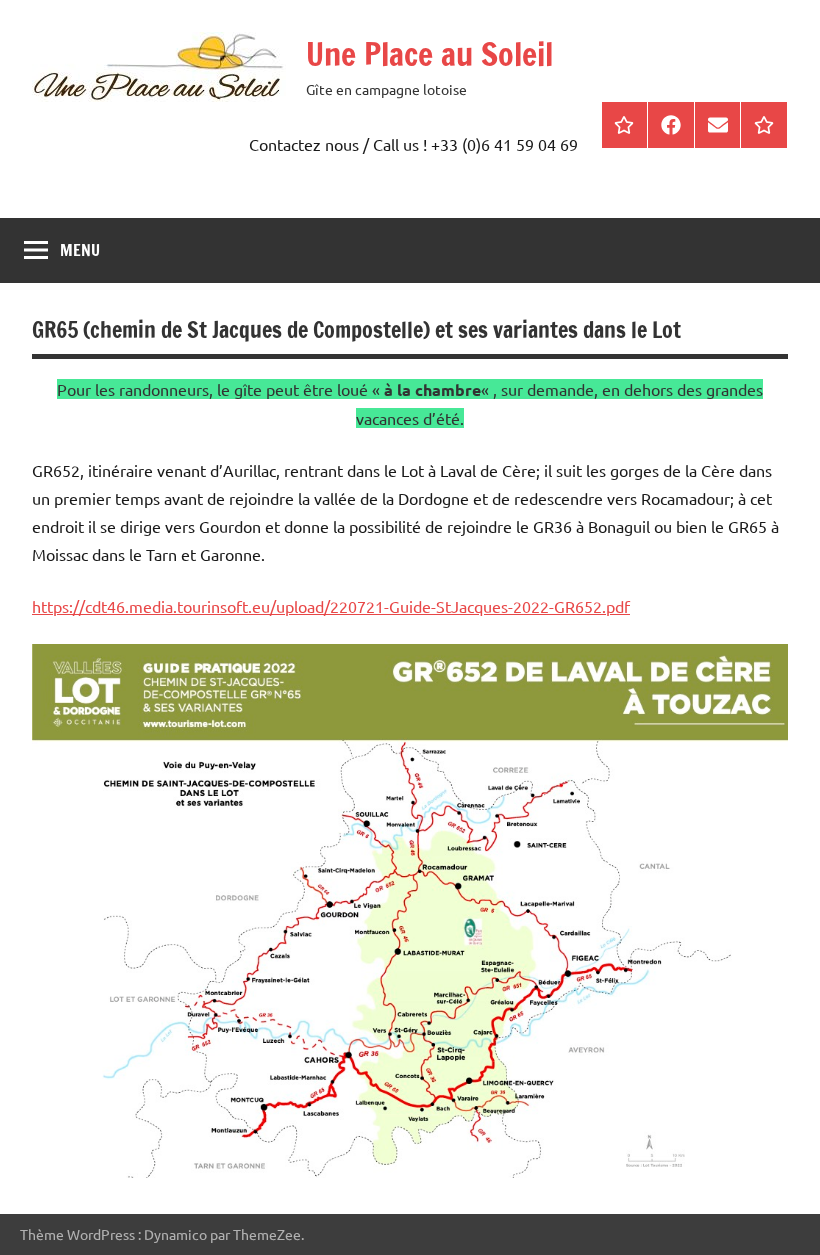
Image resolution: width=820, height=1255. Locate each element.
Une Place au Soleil (429, 54)
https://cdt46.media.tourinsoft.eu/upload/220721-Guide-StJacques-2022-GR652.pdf (331, 606)
